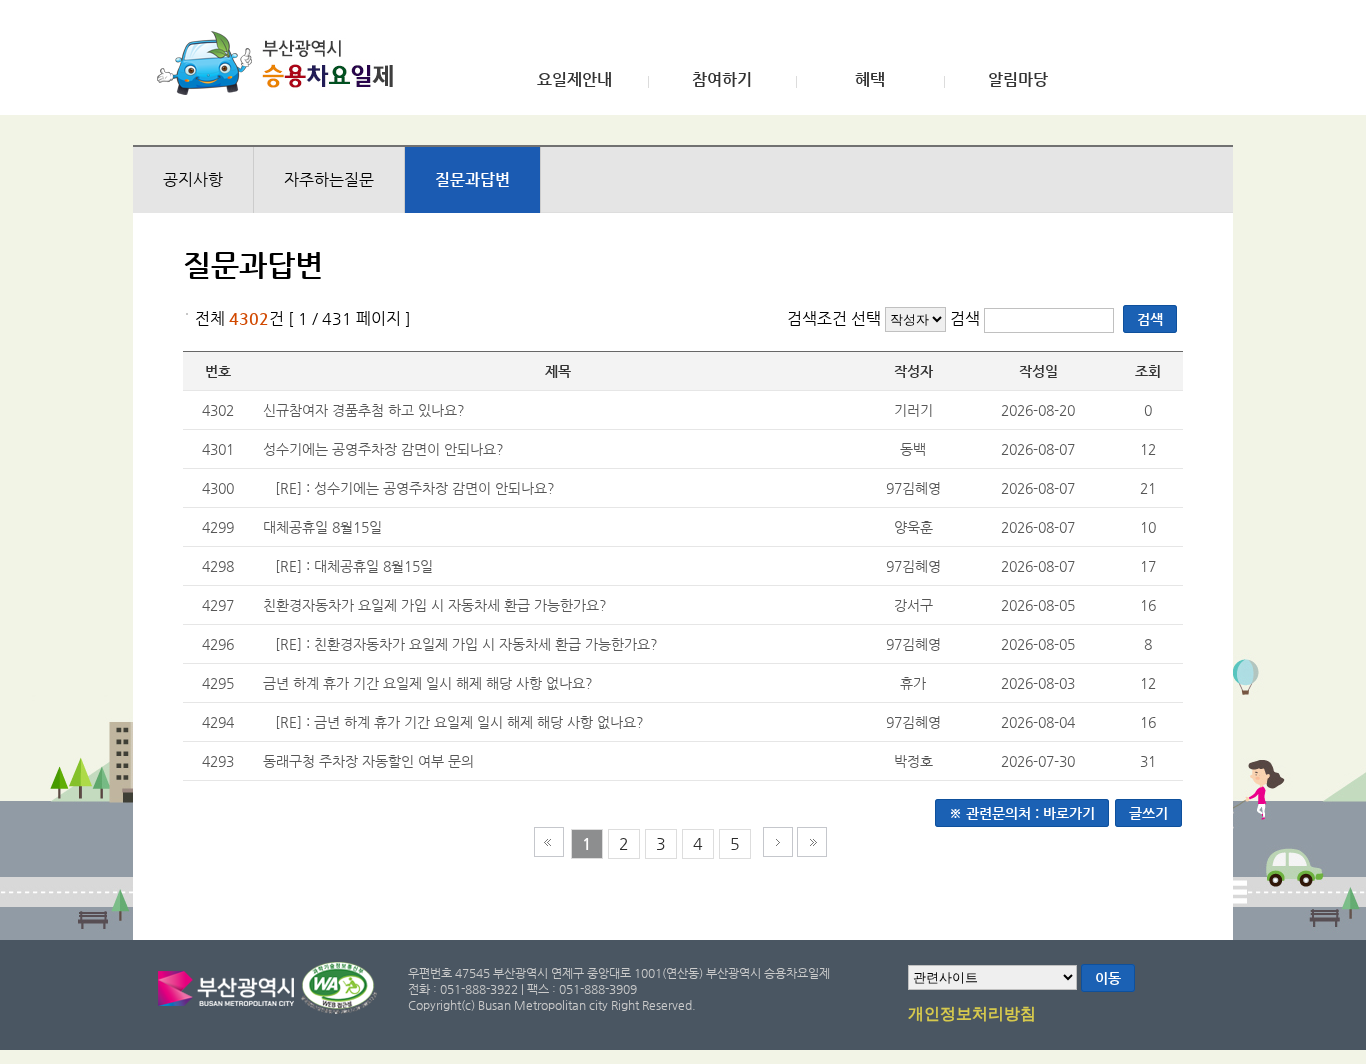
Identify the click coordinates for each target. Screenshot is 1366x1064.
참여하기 (722, 80)
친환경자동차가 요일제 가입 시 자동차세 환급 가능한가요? (435, 605)
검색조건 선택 (834, 318)
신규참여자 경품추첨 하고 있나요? (364, 410)
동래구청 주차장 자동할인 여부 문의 (368, 761)
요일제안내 (574, 80)
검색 (967, 318)
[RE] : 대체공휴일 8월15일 (354, 566)
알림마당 (1018, 80)
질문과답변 (472, 179)
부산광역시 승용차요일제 (281, 63)
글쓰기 (1148, 813)
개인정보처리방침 (972, 1014)
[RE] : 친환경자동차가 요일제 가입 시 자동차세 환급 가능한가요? (466, 644)
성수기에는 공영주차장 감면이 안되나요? (383, 449)
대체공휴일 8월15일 (322, 527)
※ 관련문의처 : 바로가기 (1022, 813)
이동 (1108, 978)
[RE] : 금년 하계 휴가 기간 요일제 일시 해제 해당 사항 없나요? (459, 722)
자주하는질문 (329, 179)
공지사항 (193, 179)
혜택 (870, 80)
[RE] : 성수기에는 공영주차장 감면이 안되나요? (415, 488)
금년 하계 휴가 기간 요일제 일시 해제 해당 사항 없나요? (428, 683)
